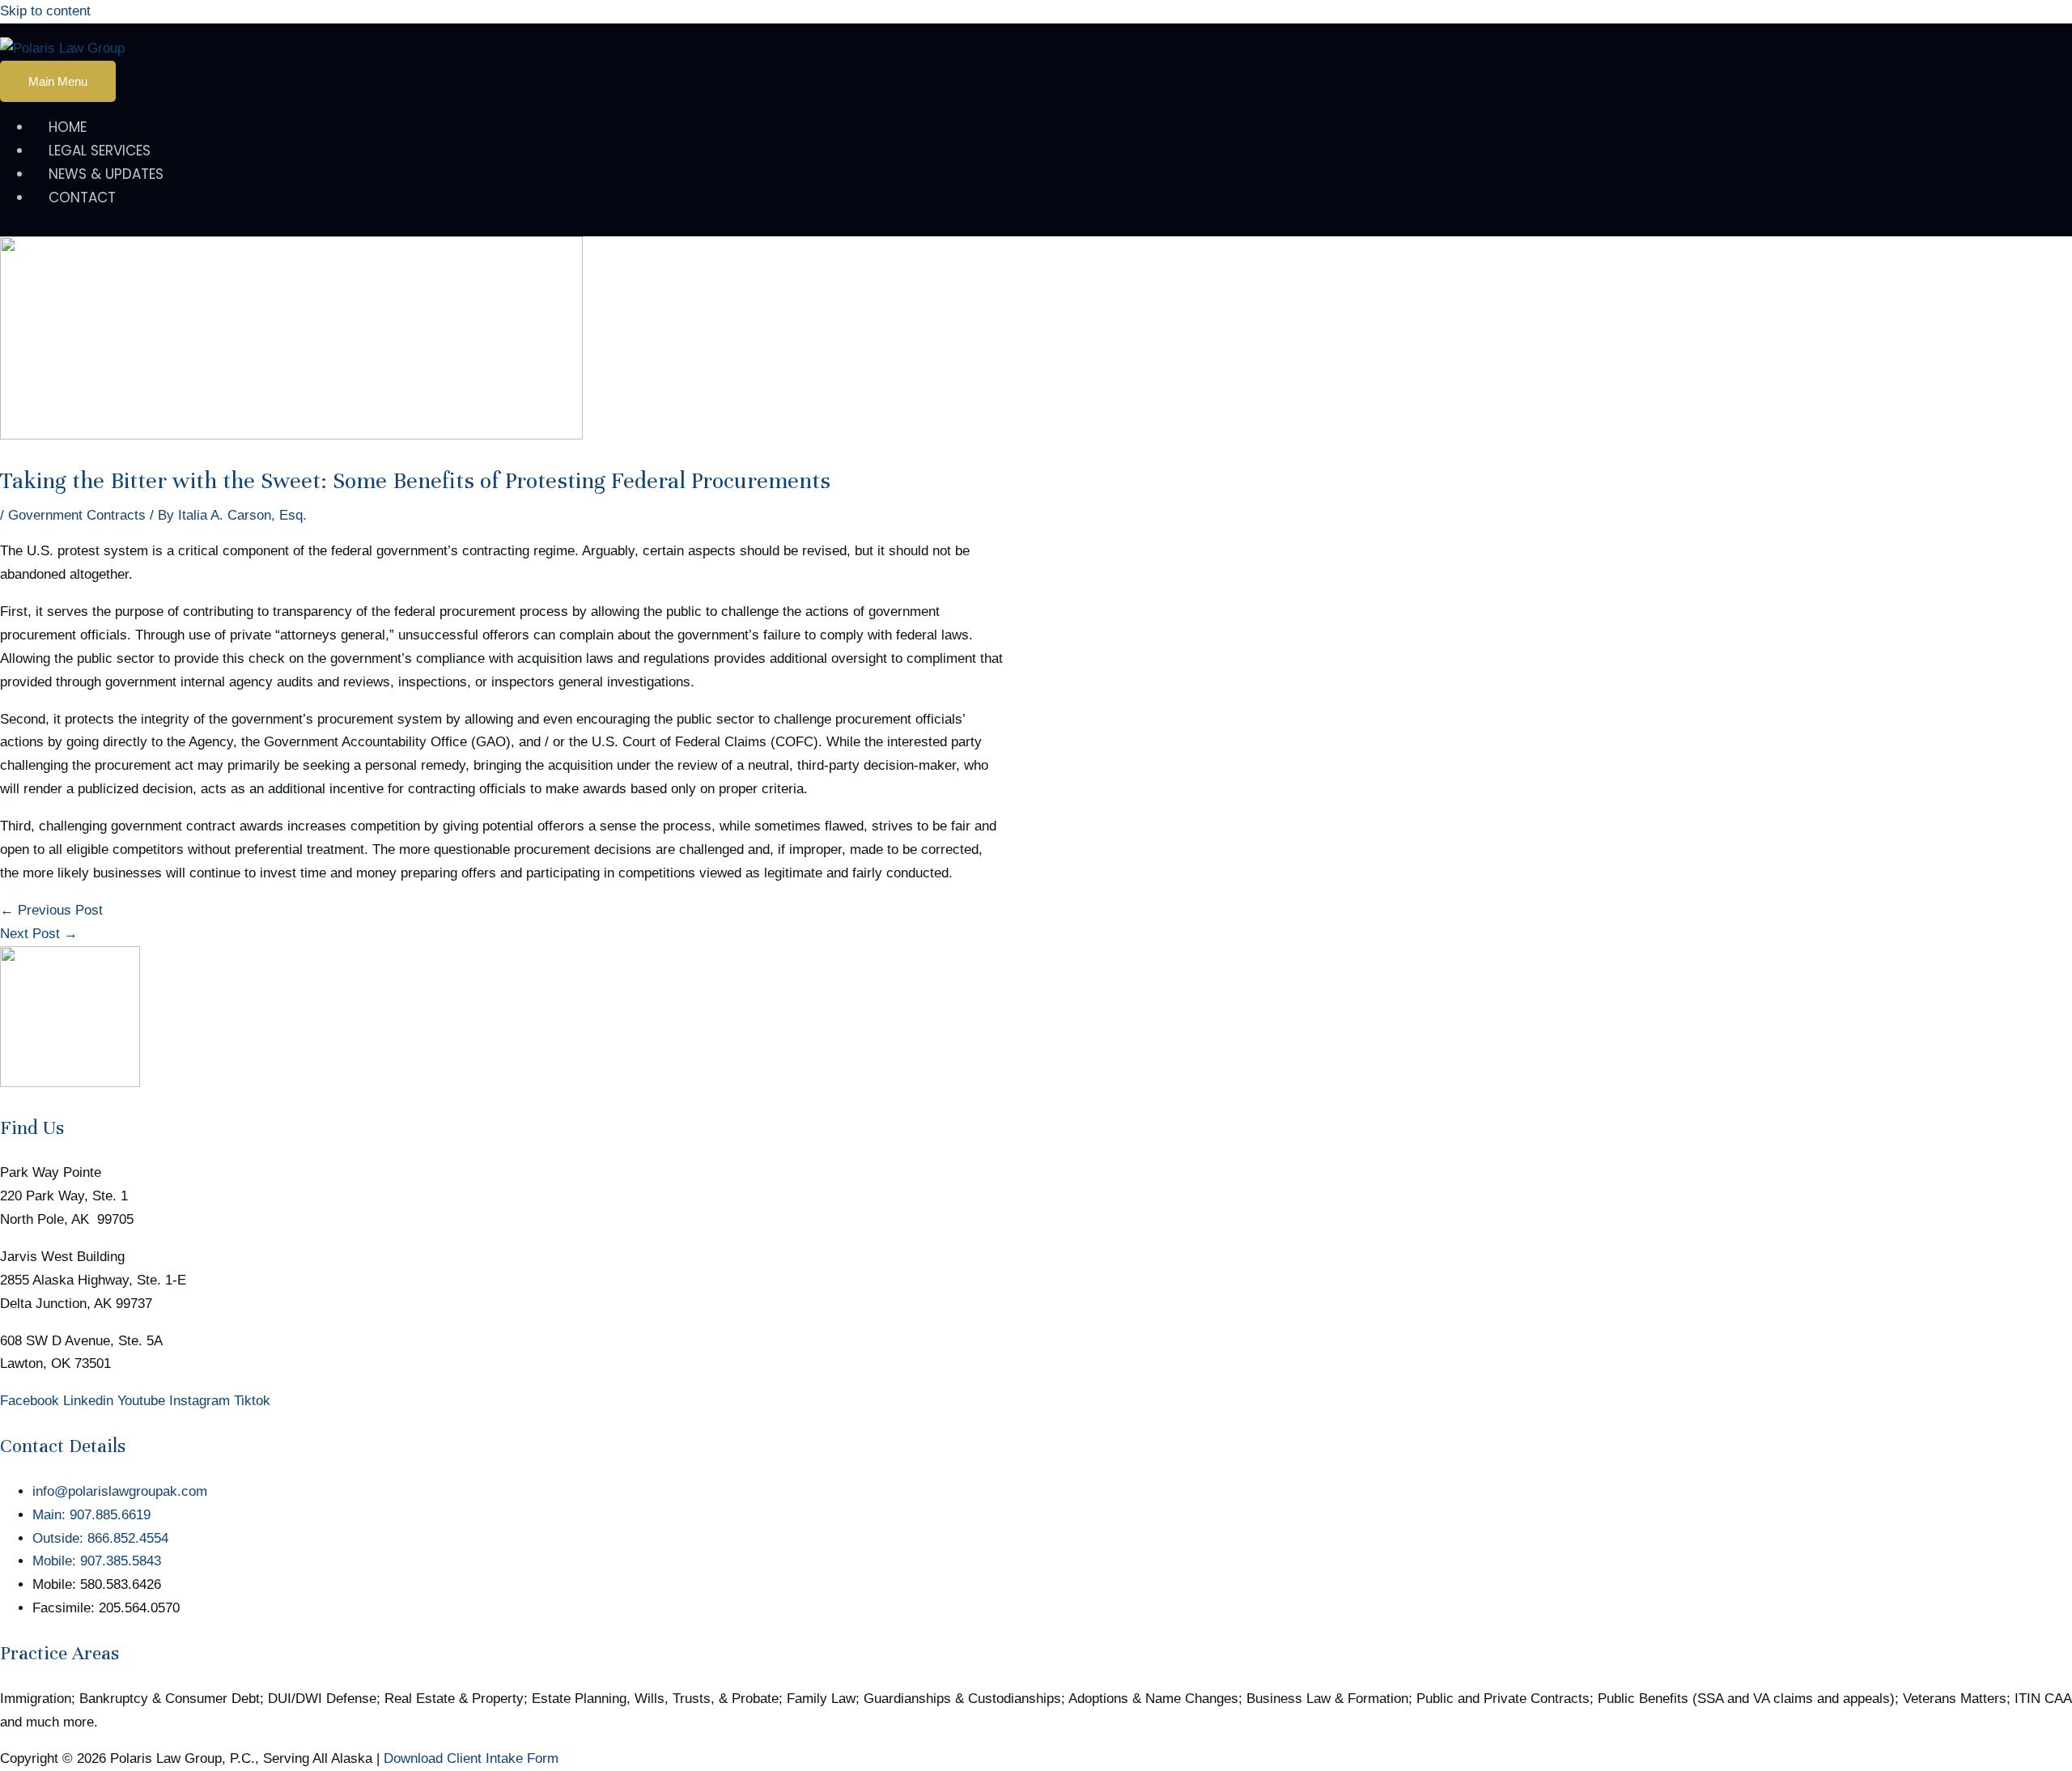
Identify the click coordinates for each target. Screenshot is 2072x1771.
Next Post (39, 934)
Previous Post (51, 910)
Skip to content (45, 11)
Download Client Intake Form (471, 1758)
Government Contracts (77, 515)
